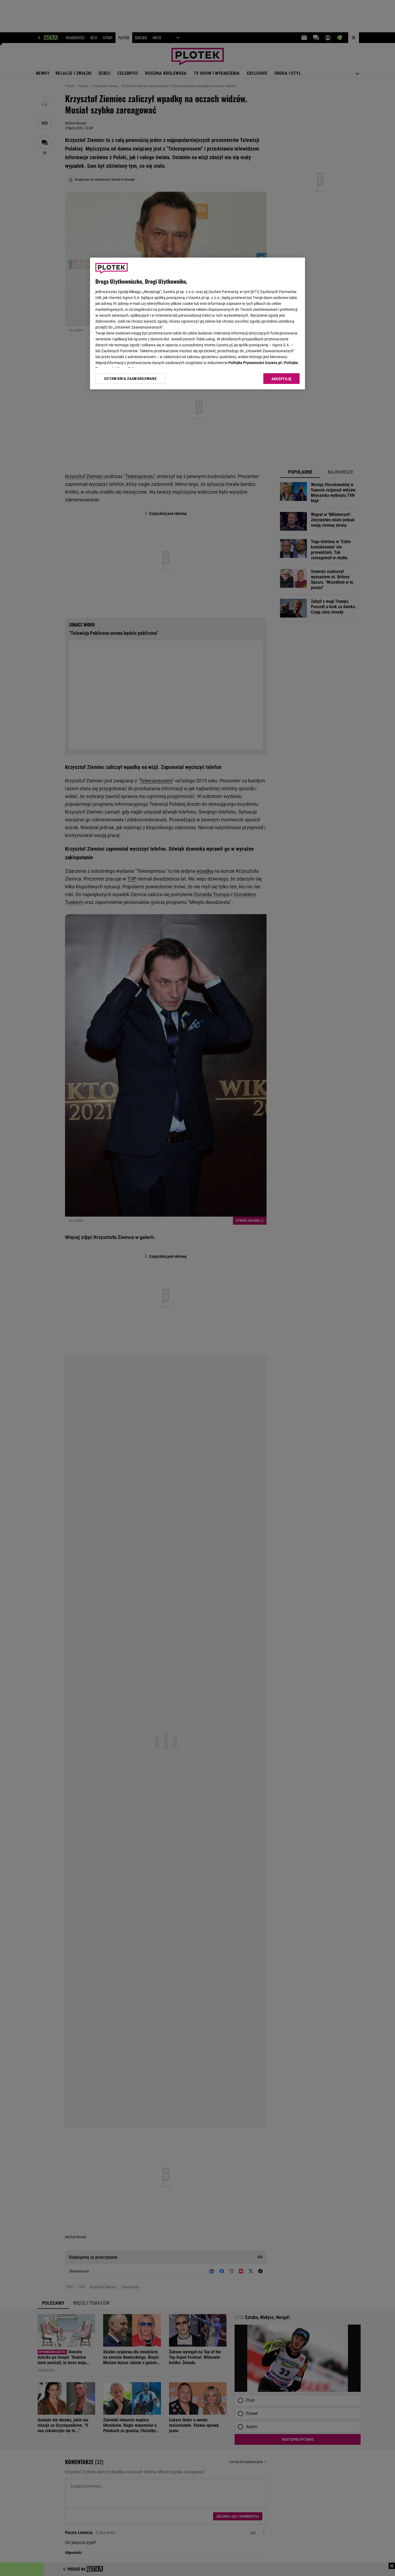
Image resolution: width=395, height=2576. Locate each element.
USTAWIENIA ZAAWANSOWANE (130, 379)
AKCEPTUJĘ (281, 379)
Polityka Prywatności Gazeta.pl (255, 363)
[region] (198, 323)
